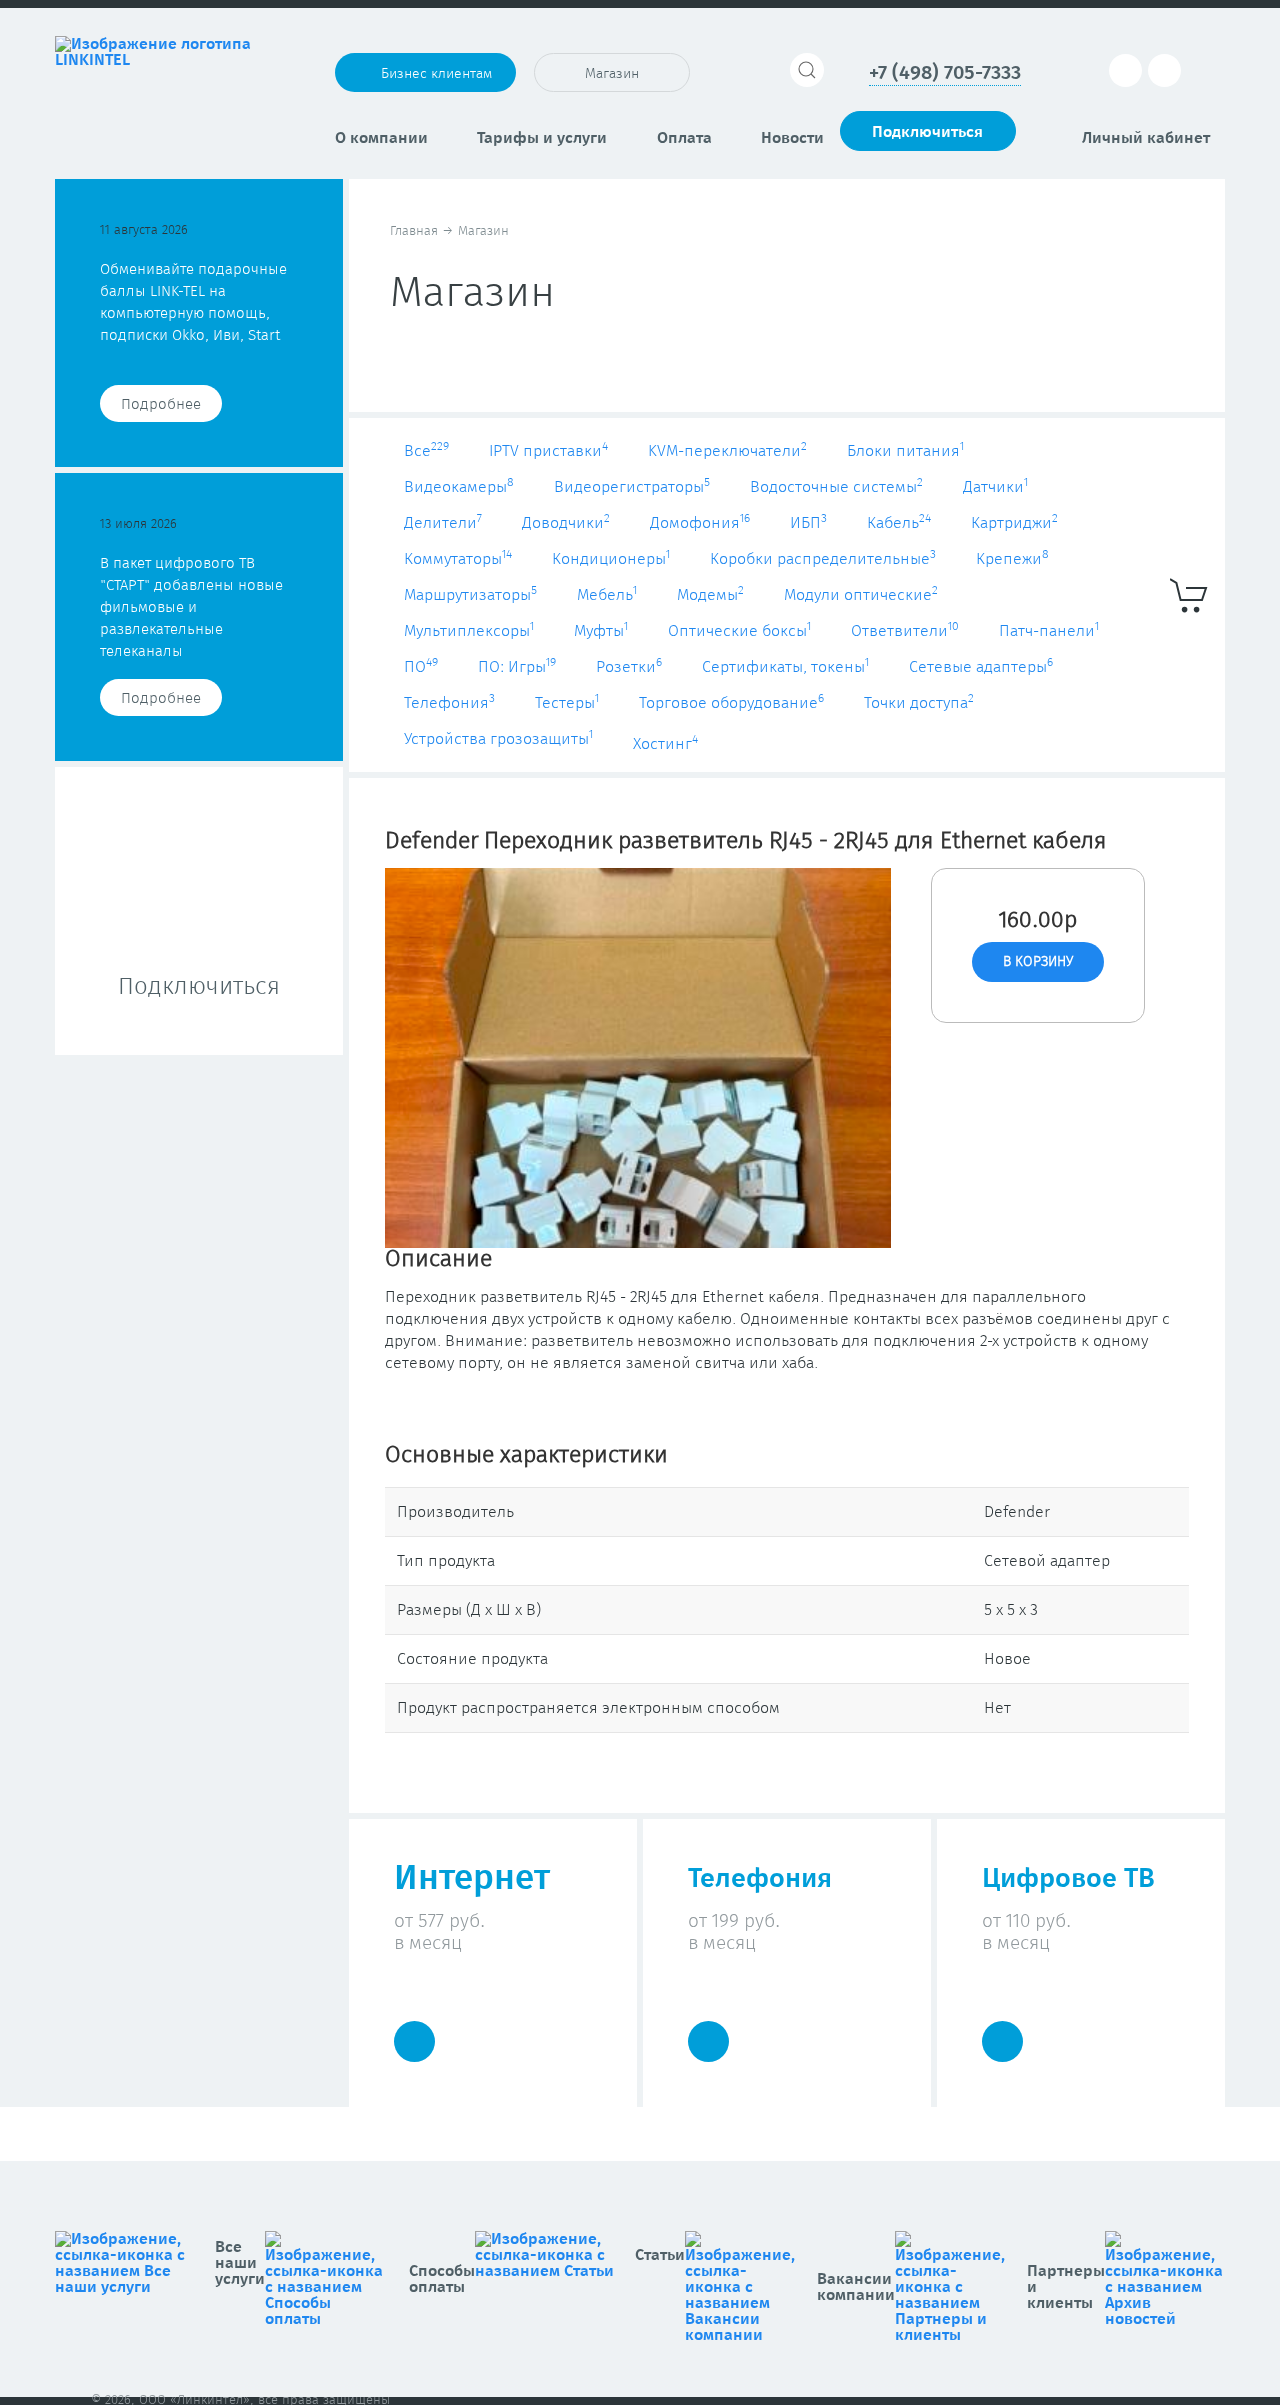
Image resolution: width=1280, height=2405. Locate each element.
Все (426, 451)
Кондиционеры (611, 559)
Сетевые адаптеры (981, 667)
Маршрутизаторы (470, 595)
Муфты (601, 631)
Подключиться (927, 132)
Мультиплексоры (469, 631)
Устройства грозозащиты (498, 739)
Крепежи (1012, 559)
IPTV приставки (548, 451)
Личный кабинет (1146, 138)
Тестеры (567, 703)
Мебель (607, 595)
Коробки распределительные (823, 559)
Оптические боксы (739, 631)
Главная (414, 231)
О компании (381, 138)
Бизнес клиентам (436, 74)
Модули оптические (861, 595)
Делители (443, 523)
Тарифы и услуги (542, 138)
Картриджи (1014, 523)
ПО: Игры (517, 667)
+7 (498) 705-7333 (945, 73)
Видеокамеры (459, 487)
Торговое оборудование (731, 703)
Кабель (899, 523)
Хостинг (665, 744)
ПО (421, 667)
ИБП (808, 523)
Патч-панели (1049, 631)
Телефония (449, 703)
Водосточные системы (836, 487)
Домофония (700, 523)
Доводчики (566, 523)
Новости (792, 138)
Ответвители (905, 631)
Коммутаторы (458, 559)
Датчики (995, 487)
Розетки (629, 667)
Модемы (710, 595)
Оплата (684, 138)
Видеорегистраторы (632, 487)
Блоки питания (905, 451)
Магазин (612, 74)
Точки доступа (919, 703)
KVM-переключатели (727, 451)
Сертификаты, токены (785, 667)
